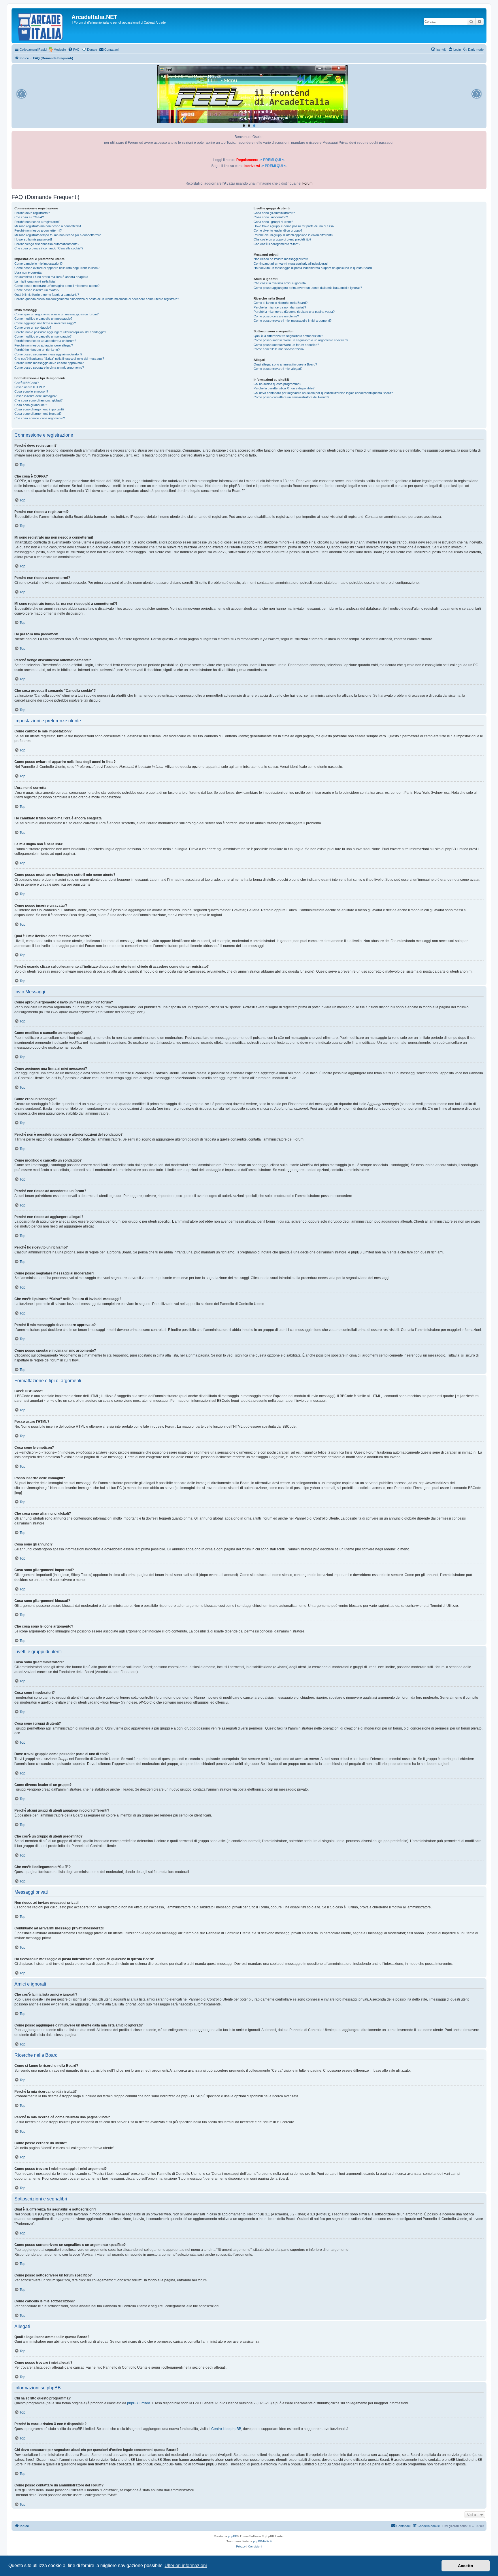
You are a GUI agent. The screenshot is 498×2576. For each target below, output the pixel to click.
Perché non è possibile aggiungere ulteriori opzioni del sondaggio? (60, 332)
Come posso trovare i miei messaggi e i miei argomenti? (293, 321)
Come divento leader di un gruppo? (278, 230)
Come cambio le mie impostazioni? (38, 264)
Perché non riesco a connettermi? (38, 230)
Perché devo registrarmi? (32, 213)
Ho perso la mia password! (33, 239)
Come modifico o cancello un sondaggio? (43, 336)
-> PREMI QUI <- (272, 160)
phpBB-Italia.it (262, 2541)
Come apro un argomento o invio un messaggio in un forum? (56, 314)
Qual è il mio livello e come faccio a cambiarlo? (47, 295)
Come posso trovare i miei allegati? (278, 369)
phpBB (233, 2536)
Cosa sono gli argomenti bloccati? (38, 414)
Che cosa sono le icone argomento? (40, 418)
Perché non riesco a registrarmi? (37, 222)
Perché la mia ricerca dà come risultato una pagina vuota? (294, 312)
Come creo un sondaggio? (33, 327)
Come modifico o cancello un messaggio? (43, 319)
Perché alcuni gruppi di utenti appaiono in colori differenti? (293, 235)
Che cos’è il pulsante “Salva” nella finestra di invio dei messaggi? (59, 359)
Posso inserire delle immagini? (35, 396)
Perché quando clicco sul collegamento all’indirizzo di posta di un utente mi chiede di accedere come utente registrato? (97, 299)
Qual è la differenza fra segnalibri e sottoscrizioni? (288, 336)
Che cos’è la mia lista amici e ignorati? (280, 283)
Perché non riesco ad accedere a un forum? (45, 341)
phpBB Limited (139, 2403)
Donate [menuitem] (92, 50)
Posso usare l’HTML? (30, 387)
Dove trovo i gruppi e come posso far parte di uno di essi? (294, 226)
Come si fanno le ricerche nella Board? (281, 303)
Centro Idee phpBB (226, 2429)
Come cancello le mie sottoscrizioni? (279, 349)
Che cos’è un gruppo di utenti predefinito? (282, 239)
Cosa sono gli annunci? (31, 405)
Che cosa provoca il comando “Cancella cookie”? (49, 248)
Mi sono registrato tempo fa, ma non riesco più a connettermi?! (58, 235)
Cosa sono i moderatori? (271, 217)
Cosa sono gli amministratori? (274, 213)
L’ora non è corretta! (28, 272)
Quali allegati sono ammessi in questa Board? (285, 364)
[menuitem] (74, 50)
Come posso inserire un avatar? (37, 290)
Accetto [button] (466, 2566)
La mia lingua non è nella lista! (35, 281)
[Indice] (42, 26)
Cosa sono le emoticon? (31, 391)
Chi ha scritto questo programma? (277, 384)
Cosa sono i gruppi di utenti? (273, 222)
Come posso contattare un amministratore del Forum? (291, 397)
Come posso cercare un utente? (276, 316)
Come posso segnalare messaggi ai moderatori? (48, 354)
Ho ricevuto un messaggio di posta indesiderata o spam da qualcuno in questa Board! (313, 268)
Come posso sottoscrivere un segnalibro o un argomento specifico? (301, 340)
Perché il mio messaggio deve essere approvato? (49, 363)
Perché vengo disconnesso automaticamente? (47, 244)
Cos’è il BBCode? (27, 383)
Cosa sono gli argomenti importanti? (39, 409)
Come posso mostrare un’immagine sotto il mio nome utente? (57, 286)
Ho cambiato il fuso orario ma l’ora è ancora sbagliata (51, 277)
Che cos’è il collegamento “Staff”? (277, 244)
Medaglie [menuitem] (60, 50)
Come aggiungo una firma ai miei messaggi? (45, 323)
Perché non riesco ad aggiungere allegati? (44, 345)
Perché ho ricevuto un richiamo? (37, 350)
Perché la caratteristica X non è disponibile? (284, 388)
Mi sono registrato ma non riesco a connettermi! (48, 226)
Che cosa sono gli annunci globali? (38, 400)
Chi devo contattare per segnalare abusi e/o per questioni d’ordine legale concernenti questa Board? (323, 393)
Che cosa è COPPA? (29, 217)
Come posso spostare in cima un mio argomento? (49, 368)
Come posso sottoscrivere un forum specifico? (286, 345)
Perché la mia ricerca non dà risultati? (280, 307)
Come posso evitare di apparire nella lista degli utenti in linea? (57, 268)
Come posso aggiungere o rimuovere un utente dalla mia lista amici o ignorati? (308, 288)
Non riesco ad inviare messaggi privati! (281, 259)
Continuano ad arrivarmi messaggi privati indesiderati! (291, 264)
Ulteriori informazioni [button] (186, 2565)
